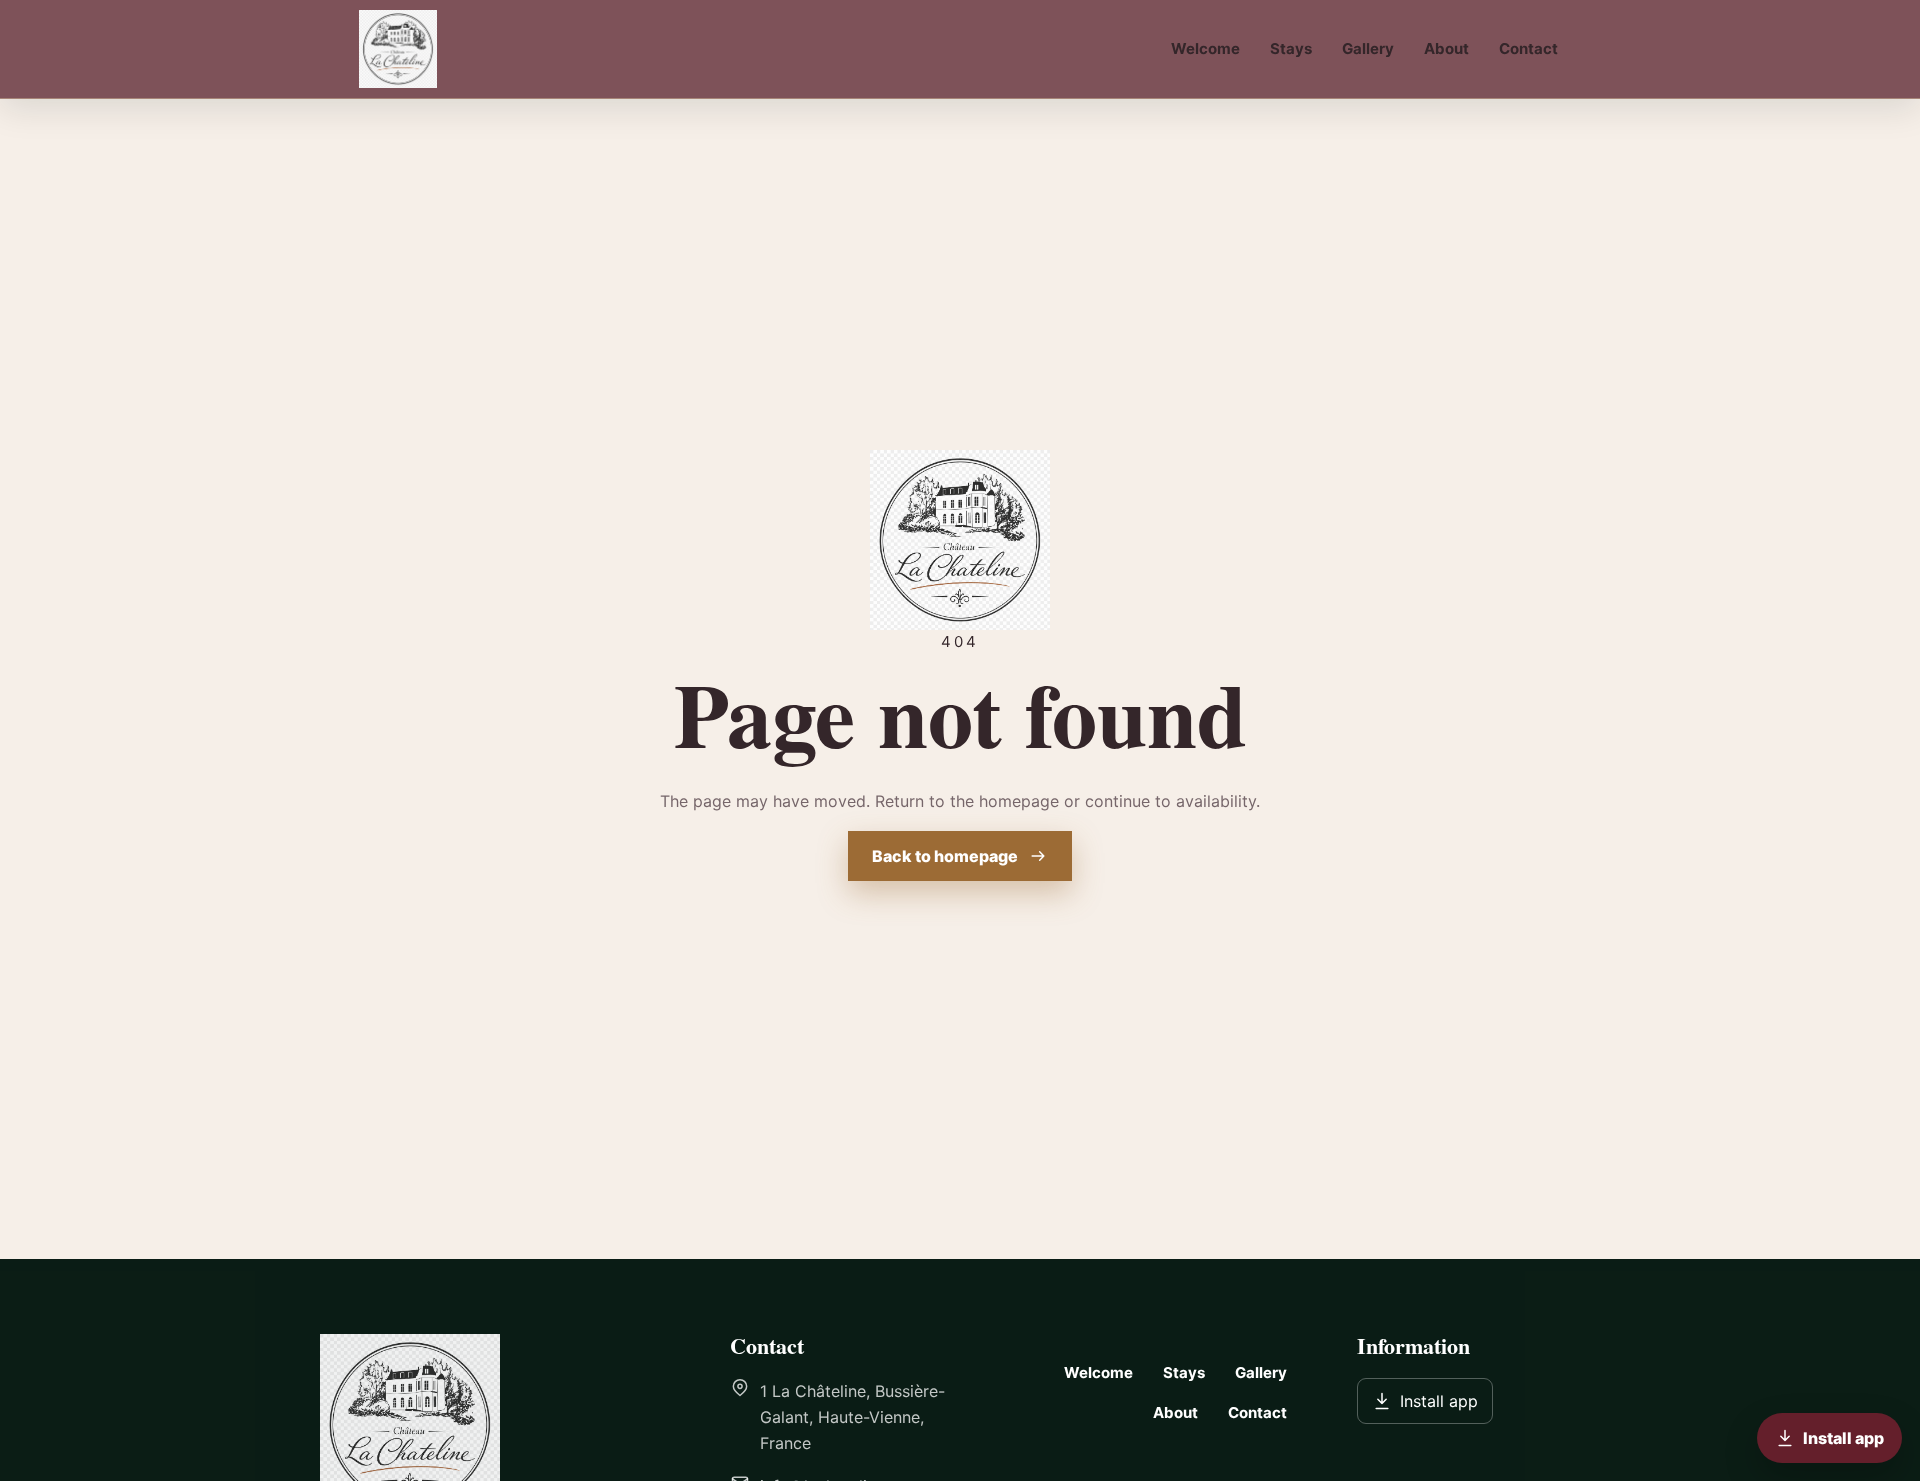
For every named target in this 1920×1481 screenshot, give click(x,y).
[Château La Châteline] (405, 49)
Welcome (1205, 48)
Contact (1528, 48)
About (1446, 48)
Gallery (1368, 48)
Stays (1291, 48)
